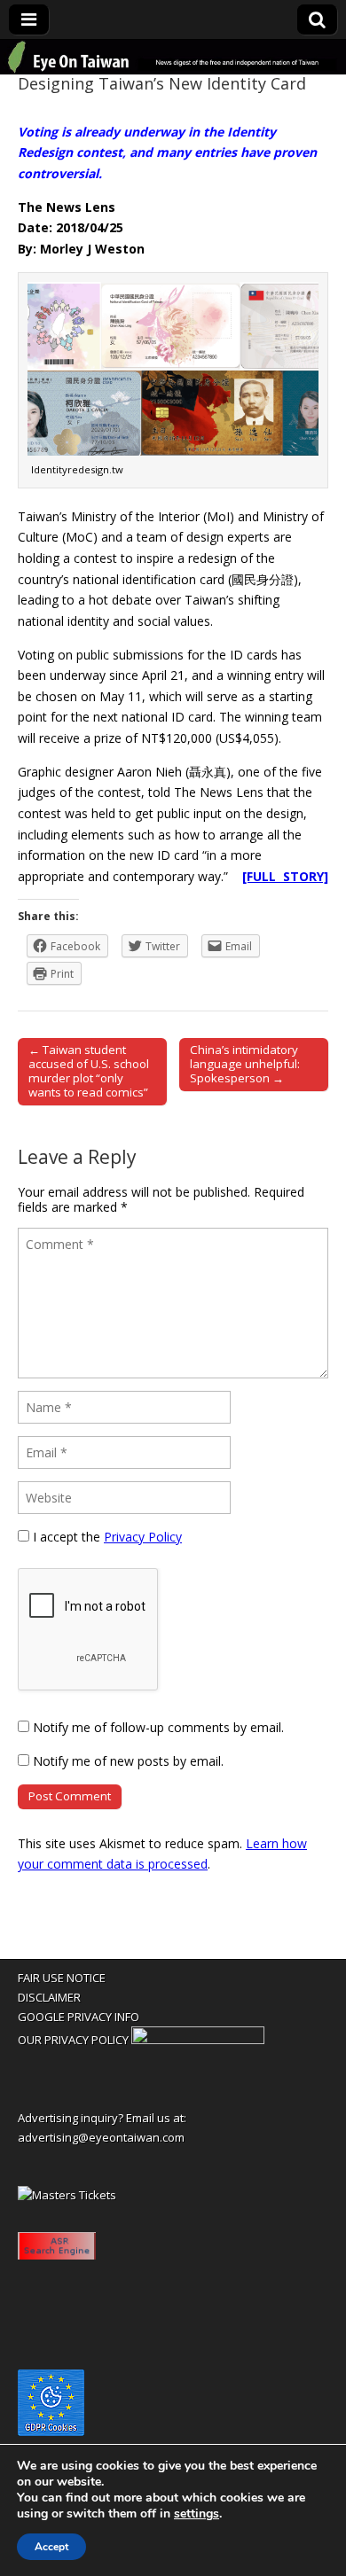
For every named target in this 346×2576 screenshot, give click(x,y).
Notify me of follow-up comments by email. (158, 1727)
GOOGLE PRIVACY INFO (79, 2017)
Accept (51, 2547)
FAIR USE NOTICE (62, 1978)
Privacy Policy (143, 1537)
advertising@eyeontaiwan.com (101, 2137)
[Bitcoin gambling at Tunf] (198, 2040)
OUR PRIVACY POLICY (73, 2040)
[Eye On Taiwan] (173, 57)
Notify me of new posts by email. (128, 1761)
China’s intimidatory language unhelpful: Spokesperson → (245, 1064)
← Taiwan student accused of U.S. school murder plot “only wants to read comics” (89, 1071)
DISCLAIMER (49, 1997)
